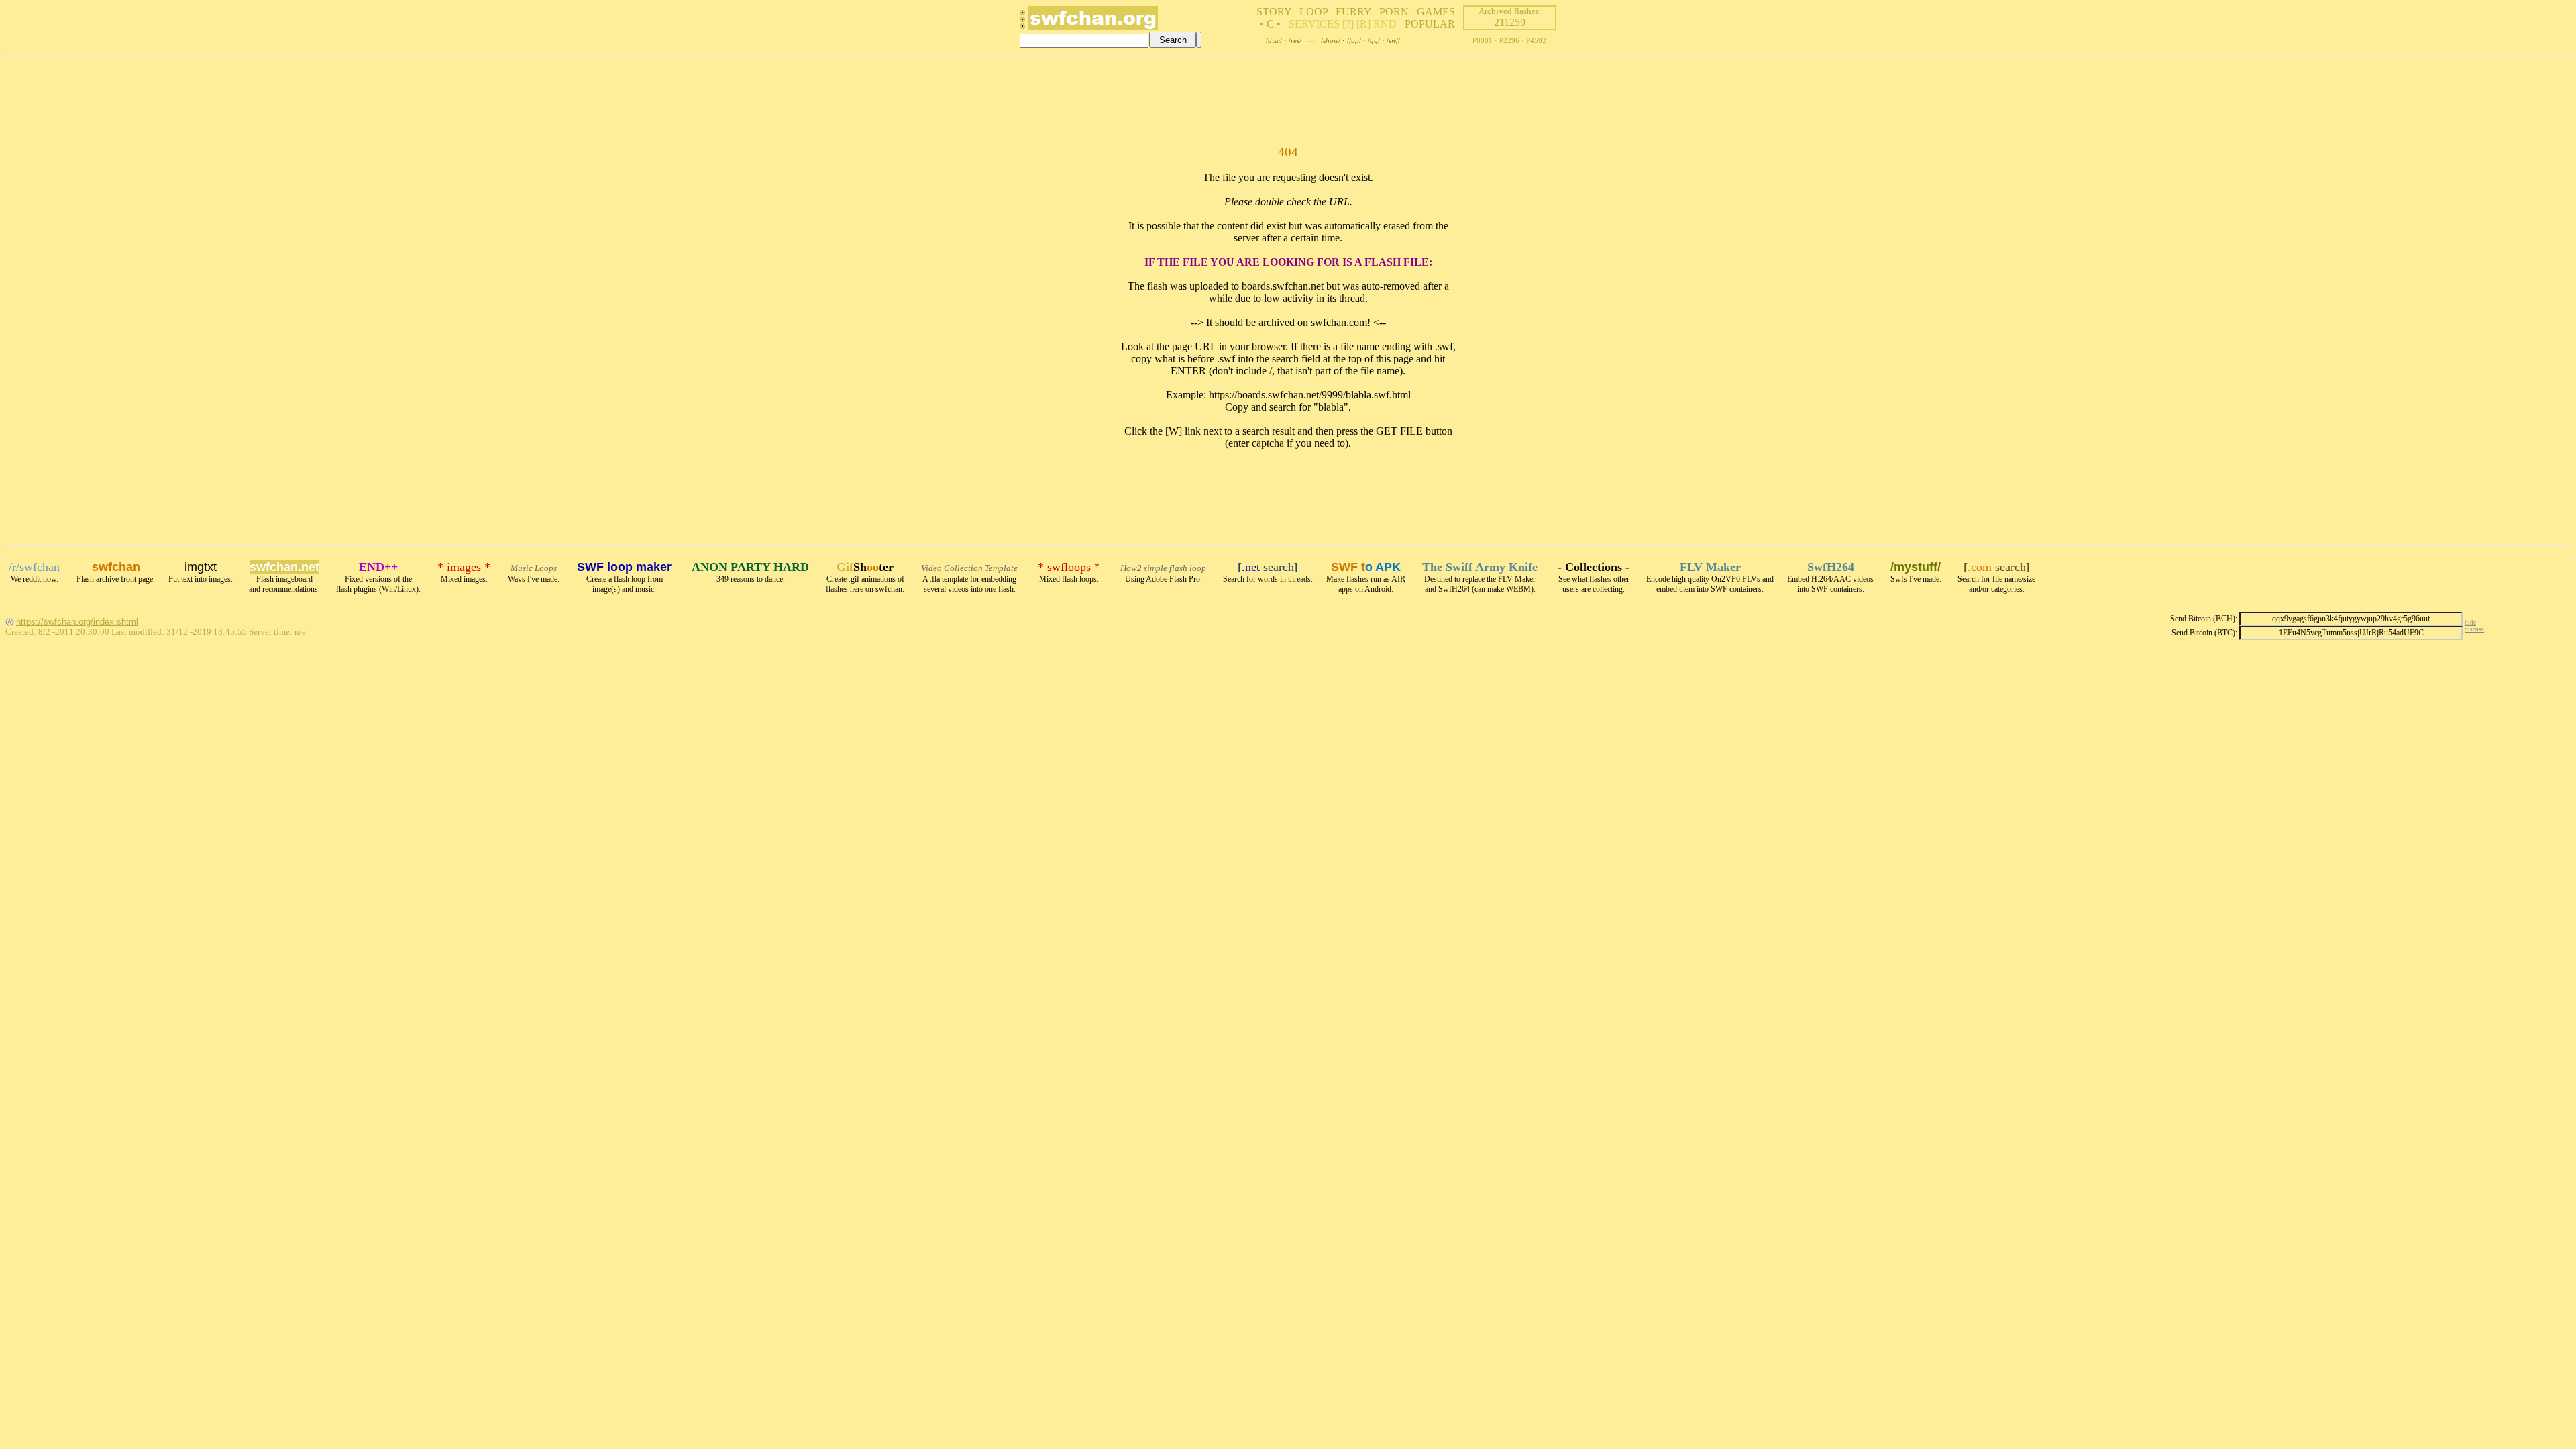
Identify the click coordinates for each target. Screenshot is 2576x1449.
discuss (2474, 629)
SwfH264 (1831, 567)
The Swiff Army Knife (1480, 567)
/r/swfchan (34, 567)
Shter (865, 567)
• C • (1270, 24)
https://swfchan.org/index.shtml (77, 622)
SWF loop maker (624, 567)
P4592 (1536, 40)
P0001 (1483, 40)
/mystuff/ (1916, 567)
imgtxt (201, 567)
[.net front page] (1022, 23)
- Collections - (1594, 567)
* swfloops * (1069, 567)
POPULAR (1430, 24)
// (1274, 40)
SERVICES (1314, 24)
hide (2470, 623)
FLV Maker (1710, 567)
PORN (1394, 12)
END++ (378, 567)
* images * (464, 567)
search (1268, 567)
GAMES (1436, 12)
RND (1385, 24)
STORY (1274, 12)
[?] (1348, 24)
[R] (1363, 24)
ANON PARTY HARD (750, 567)
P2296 (1509, 40)
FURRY (1353, 12)
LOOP (1313, 12)
